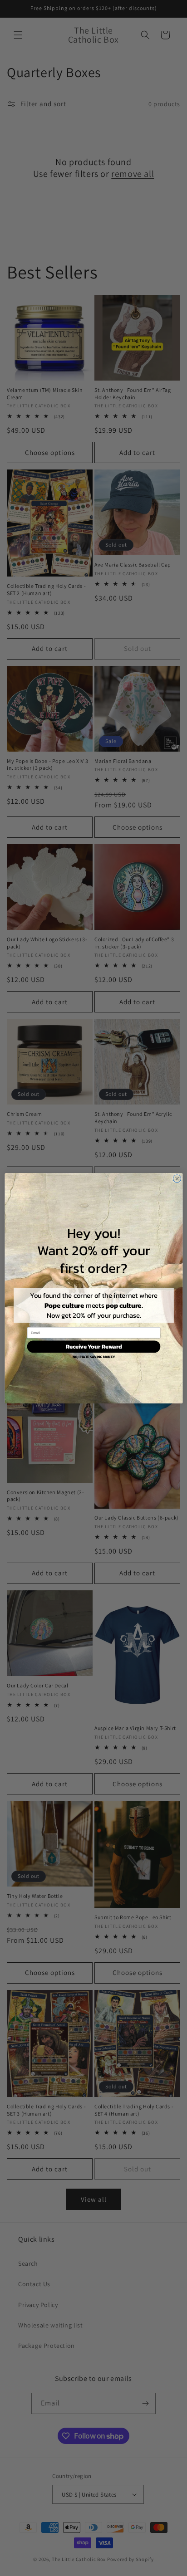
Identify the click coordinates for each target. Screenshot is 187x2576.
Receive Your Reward (93, 1346)
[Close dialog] (177, 1178)
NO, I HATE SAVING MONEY (93, 1357)
